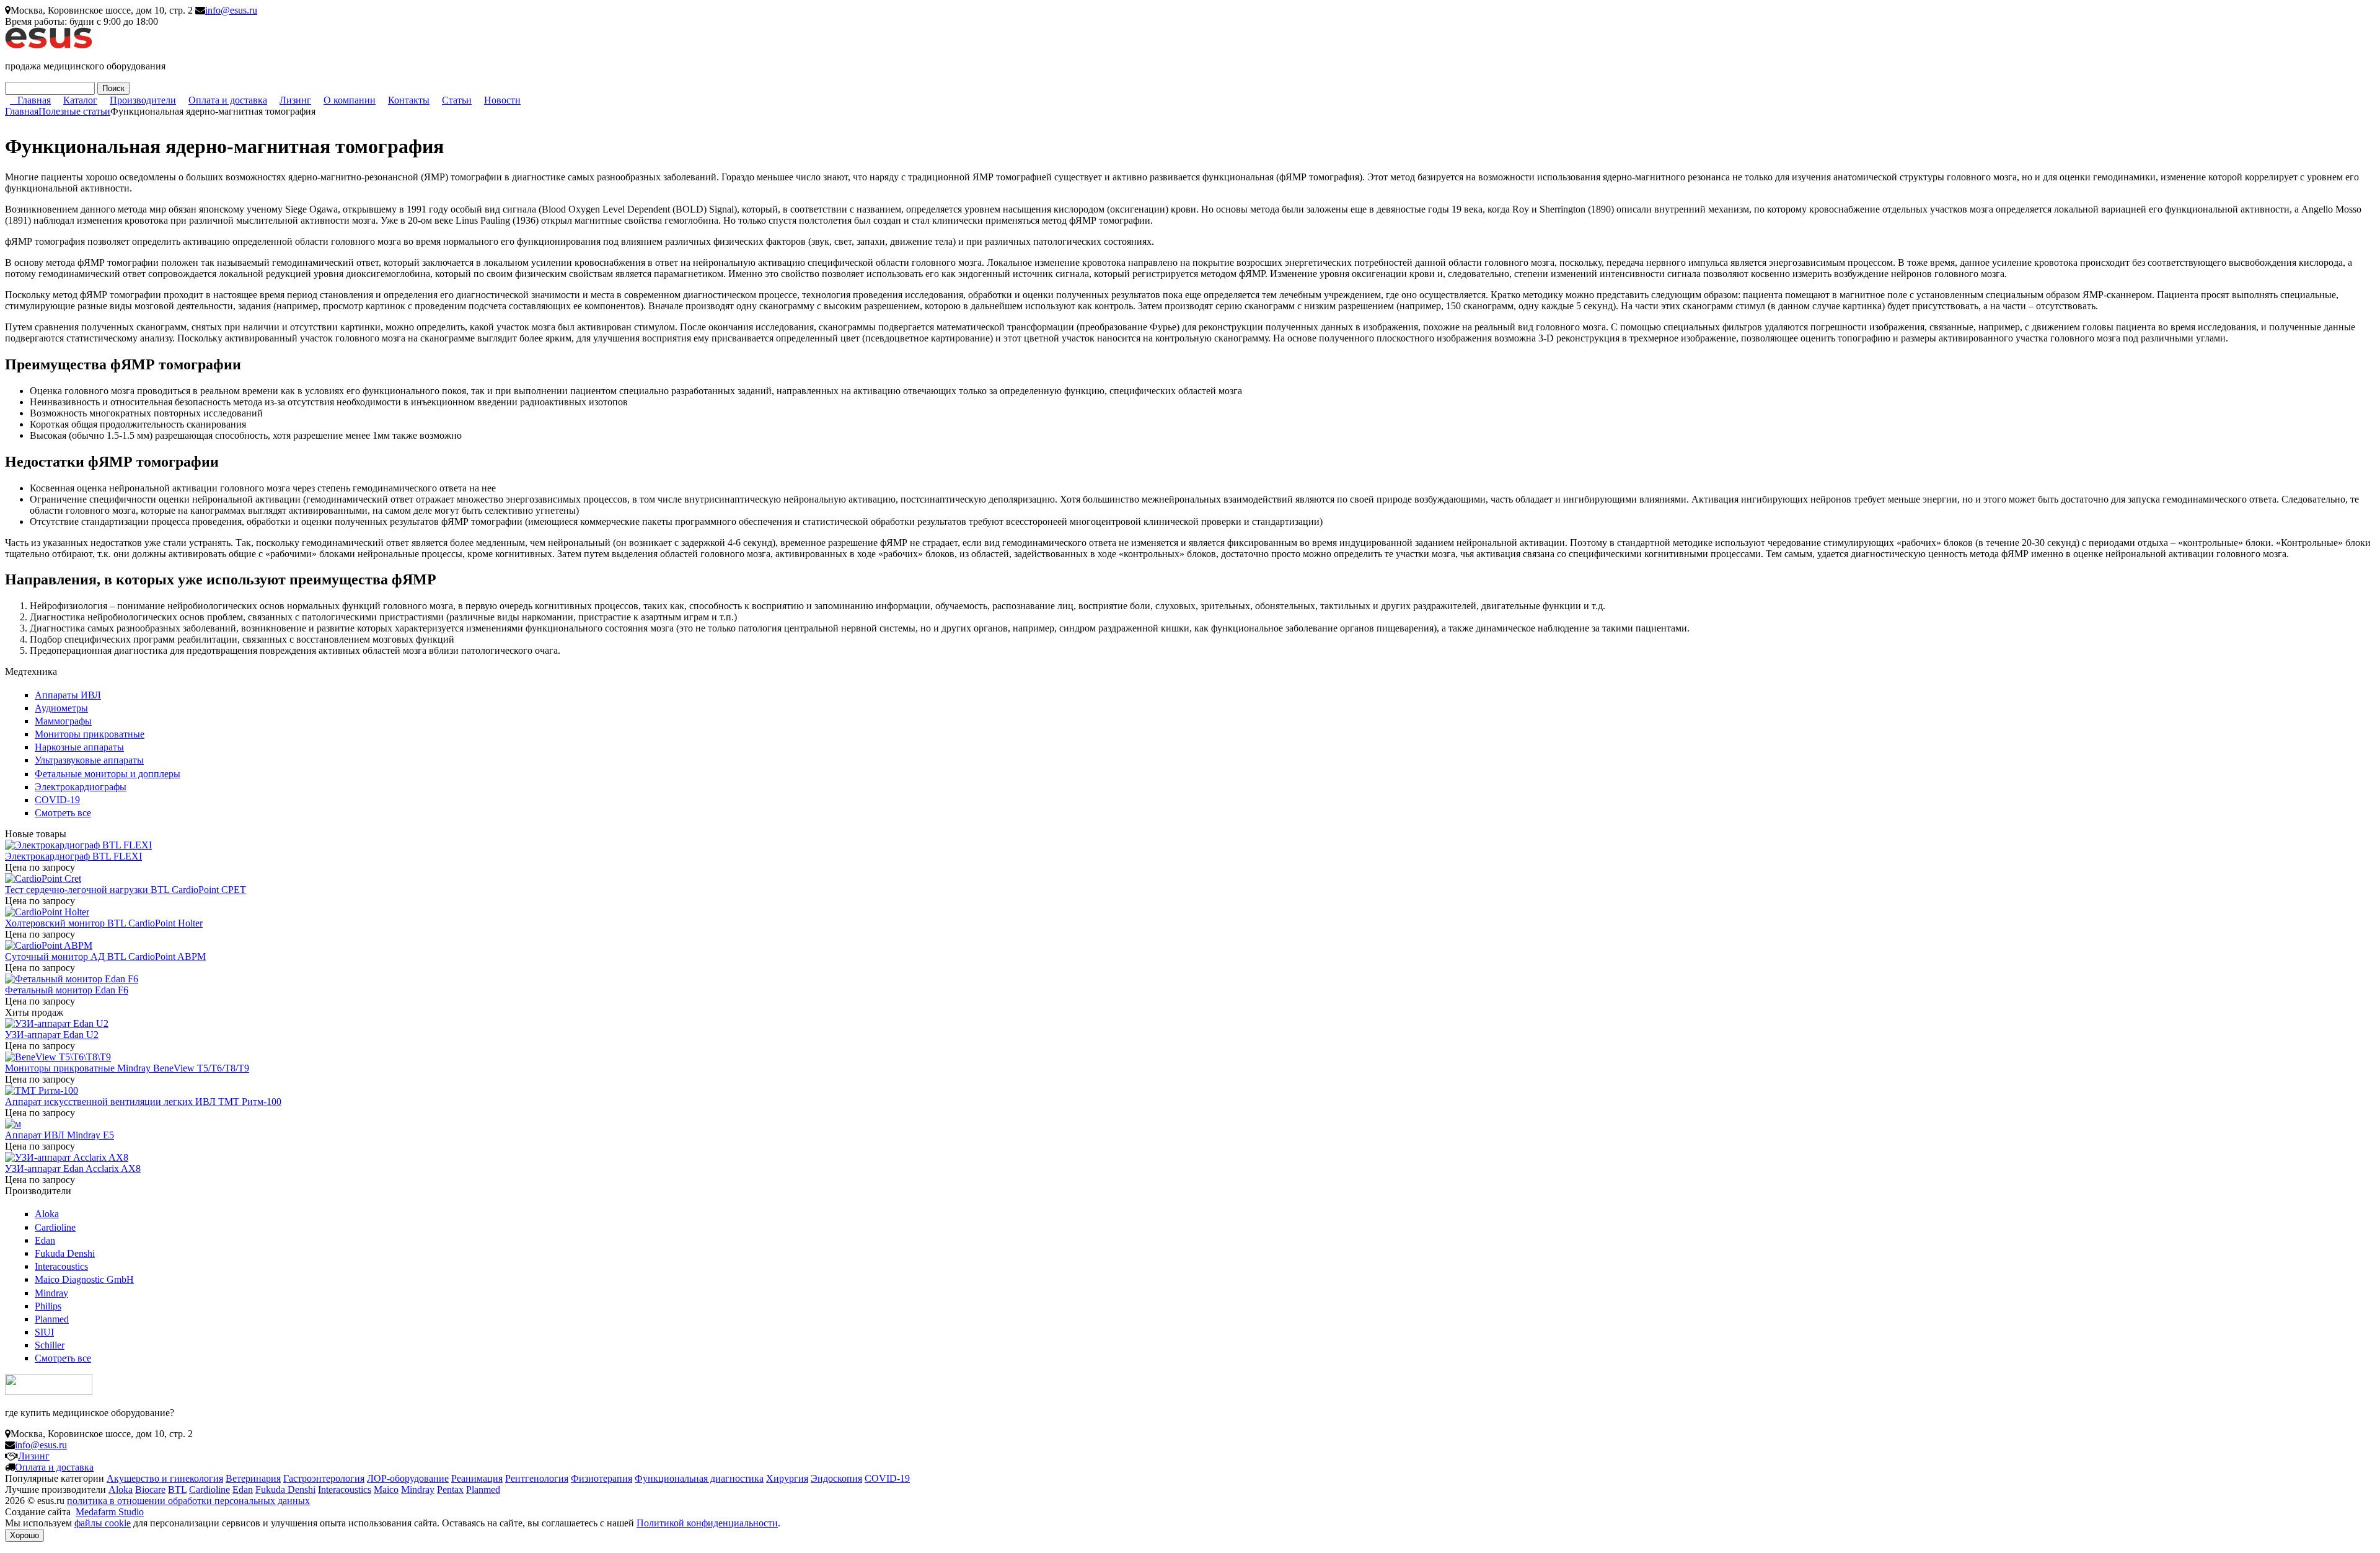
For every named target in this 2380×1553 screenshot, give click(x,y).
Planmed (52, 1319)
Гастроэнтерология (324, 1478)
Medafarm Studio (110, 1512)
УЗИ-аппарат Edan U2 (52, 1035)
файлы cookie (103, 1523)
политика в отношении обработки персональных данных (188, 1501)
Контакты (409, 100)
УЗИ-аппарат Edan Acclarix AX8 (73, 1168)
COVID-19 (57, 800)
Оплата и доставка (228, 100)
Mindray (51, 1293)
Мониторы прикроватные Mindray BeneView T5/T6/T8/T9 (127, 1068)
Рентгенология (537, 1478)
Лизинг (295, 100)
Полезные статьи (74, 111)
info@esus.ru (231, 10)
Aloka (47, 1214)
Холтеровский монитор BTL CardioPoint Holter (104, 923)
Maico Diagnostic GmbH (84, 1279)
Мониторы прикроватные (90, 734)
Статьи (457, 100)
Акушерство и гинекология (165, 1478)
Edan (45, 1240)
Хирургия (787, 1478)
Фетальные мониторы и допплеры (108, 774)
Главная (34, 100)
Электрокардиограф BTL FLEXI (73, 856)
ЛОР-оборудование (408, 1478)
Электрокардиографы (81, 787)
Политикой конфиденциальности (707, 1523)
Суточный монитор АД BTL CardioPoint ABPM (105, 957)
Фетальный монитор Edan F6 (67, 990)
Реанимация (477, 1478)
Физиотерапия (602, 1478)
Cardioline (55, 1227)
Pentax (450, 1489)
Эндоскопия (836, 1478)
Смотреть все (63, 813)
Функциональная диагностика (699, 1478)
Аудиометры (61, 708)
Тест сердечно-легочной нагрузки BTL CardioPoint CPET (126, 890)
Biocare (150, 1489)
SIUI (44, 1332)
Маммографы (63, 721)
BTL (177, 1489)
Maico (386, 1489)
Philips (48, 1306)
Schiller (50, 1345)
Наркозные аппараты (79, 747)
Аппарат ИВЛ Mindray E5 (59, 1135)
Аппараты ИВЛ (68, 695)
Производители (143, 100)
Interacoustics (61, 1266)
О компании (350, 100)
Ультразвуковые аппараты (89, 760)
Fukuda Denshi (65, 1253)
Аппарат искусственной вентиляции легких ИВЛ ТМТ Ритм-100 (143, 1102)
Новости (502, 100)
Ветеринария (253, 1478)
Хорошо (24, 1535)
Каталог (80, 100)
